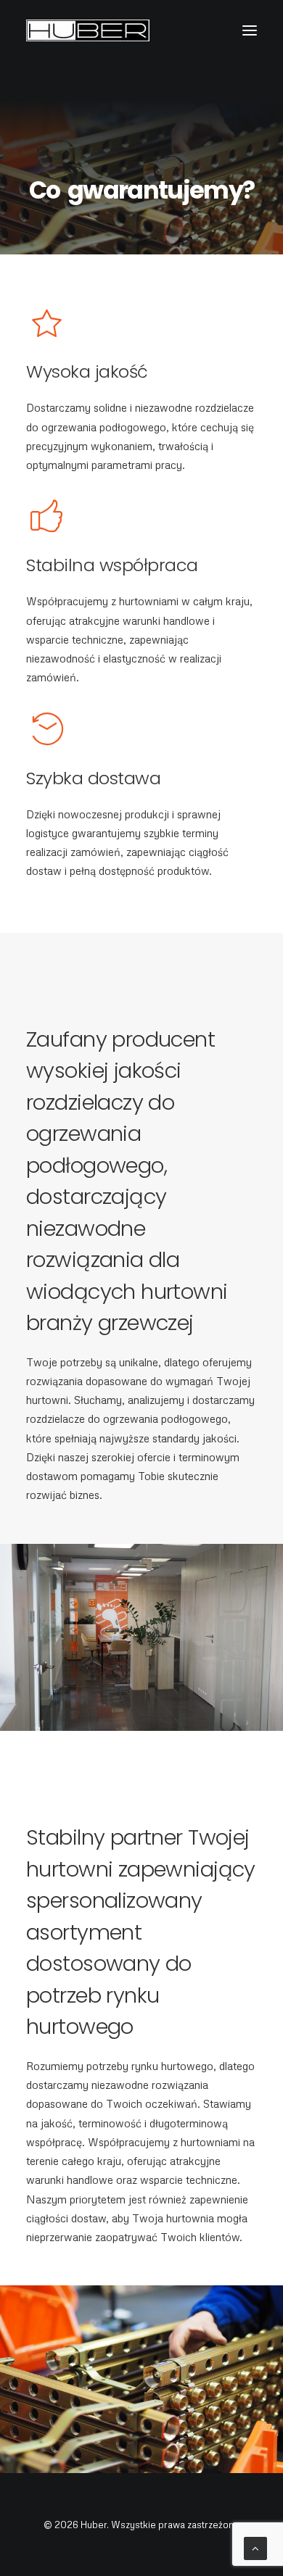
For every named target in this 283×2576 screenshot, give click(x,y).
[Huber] (88, 30)
